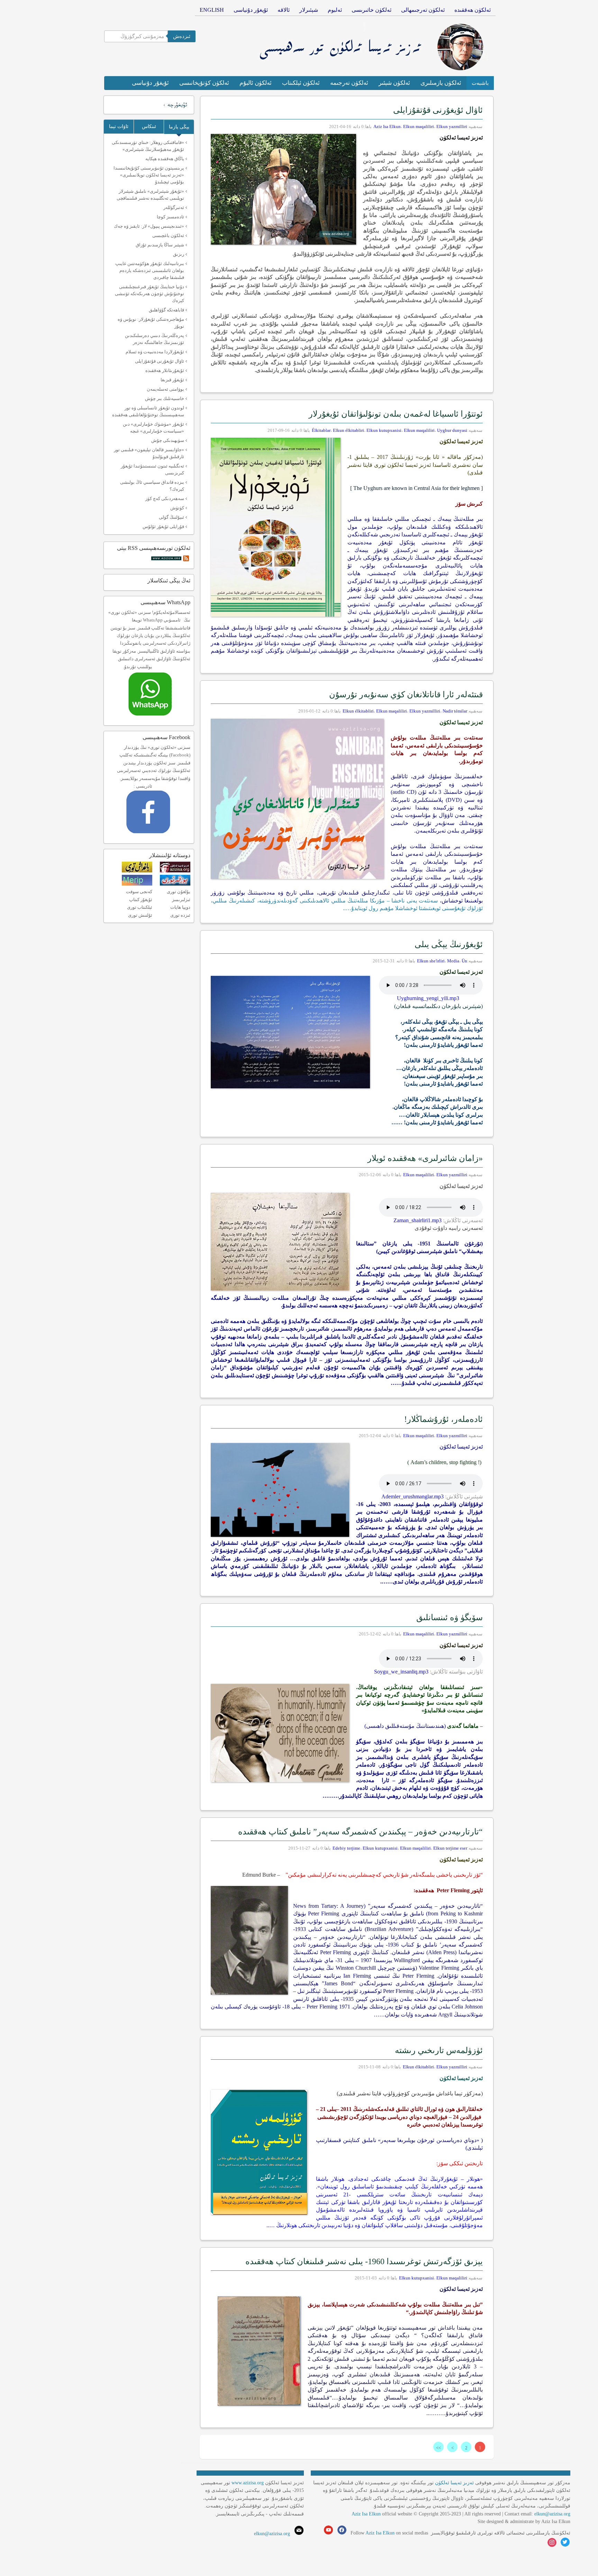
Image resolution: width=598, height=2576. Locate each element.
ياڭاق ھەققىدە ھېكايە (165, 159)
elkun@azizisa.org (552, 2514)
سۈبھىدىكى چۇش (168, 440)
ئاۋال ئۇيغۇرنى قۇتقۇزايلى (438, 110)
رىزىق (179, 254)
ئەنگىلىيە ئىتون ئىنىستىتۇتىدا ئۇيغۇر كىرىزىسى (152, 469)
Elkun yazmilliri (452, 126)
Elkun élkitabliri (348, 430)
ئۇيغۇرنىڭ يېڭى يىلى (449, 944)
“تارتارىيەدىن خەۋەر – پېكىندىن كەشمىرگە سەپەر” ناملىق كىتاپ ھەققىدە (360, 1832)
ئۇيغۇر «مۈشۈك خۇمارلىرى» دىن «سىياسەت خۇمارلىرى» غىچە (153, 428)
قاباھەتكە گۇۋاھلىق (166, 310)
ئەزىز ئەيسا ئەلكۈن (454, 2483)
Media (453, 961)
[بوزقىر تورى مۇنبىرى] (175, 884)
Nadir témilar (455, 711)
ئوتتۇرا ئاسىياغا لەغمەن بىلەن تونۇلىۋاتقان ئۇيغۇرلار (396, 414)
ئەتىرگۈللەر (174, 207)
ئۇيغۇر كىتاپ (141, 900)
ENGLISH (212, 10)
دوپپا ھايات (180, 907)
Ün (464, 961)
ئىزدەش (182, 36)
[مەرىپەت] (137, 884)
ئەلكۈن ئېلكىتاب (301, 83)
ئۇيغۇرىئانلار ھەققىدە (165, 370)
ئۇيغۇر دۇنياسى (251, 10)
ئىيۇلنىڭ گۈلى (171, 517)
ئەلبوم (335, 10)
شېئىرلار (309, 10)
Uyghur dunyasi (452, 430)
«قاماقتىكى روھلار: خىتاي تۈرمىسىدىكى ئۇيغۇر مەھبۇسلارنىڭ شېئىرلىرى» (148, 146)
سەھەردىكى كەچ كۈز (165, 498)
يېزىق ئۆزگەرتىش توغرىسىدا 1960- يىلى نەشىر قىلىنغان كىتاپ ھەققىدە (364, 2261)
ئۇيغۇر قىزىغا (172, 380)
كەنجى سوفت (139, 892)
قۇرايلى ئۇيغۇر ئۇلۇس (163, 527)
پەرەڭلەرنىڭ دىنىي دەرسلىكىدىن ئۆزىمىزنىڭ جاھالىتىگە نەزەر (155, 339)
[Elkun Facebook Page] (158, 836)
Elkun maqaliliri (419, 126)
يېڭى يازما (179, 127)
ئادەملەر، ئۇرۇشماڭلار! (443, 1419)
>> (438, 2448)
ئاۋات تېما (119, 126)
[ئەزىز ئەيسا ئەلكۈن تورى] (175, 871)
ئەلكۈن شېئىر (394, 83)
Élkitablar (321, 430)
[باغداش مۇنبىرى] (137, 871)
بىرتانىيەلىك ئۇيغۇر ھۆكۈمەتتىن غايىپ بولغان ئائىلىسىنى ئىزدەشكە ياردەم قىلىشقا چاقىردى (150, 270)
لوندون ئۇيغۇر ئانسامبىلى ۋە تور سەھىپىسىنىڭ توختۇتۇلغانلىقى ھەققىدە (148, 411)
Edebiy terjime (346, 1848)
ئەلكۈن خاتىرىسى (372, 10)
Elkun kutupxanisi (384, 430)
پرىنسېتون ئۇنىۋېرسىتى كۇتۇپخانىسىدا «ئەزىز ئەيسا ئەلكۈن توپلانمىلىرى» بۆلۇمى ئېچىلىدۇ (149, 175)
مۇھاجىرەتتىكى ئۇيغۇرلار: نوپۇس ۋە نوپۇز (151, 323)
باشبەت (480, 83)
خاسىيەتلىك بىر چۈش (165, 398)
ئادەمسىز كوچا (170, 217)
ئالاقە (284, 10)
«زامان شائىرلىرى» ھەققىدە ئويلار (425, 1158)
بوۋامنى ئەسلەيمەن (165, 389)
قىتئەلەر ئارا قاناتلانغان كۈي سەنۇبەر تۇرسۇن (406, 695)
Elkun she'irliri (431, 961)
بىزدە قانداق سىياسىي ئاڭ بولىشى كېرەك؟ (152, 486)
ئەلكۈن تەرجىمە (349, 83)
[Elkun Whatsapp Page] (157, 718)
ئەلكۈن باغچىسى (168, 235)
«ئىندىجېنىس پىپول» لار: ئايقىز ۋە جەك (149, 226)
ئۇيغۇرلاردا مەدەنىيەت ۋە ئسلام (155, 352)
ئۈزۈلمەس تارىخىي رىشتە (439, 2050)
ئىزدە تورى (180, 915)
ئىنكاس (149, 126)
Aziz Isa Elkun (387, 126)
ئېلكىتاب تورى (140, 907)
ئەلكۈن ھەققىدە (473, 10)
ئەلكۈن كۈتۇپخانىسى (204, 83)
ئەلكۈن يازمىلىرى (441, 83)
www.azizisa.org (248, 2483)
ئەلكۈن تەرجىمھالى (423, 10)
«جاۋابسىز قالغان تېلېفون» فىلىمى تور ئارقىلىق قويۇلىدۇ (149, 453)
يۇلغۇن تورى (179, 892)
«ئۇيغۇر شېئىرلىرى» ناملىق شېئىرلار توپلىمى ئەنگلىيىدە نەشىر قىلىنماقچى (150, 195)
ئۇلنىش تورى (140, 915)
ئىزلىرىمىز (181, 900)
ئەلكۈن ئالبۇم (256, 83)
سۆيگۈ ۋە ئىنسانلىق (450, 1617)
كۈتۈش (177, 508)
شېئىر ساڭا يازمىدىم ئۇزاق (160, 245)
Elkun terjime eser (450, 1848)
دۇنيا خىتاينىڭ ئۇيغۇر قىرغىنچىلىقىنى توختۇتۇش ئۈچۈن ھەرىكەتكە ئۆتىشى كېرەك (149, 294)
